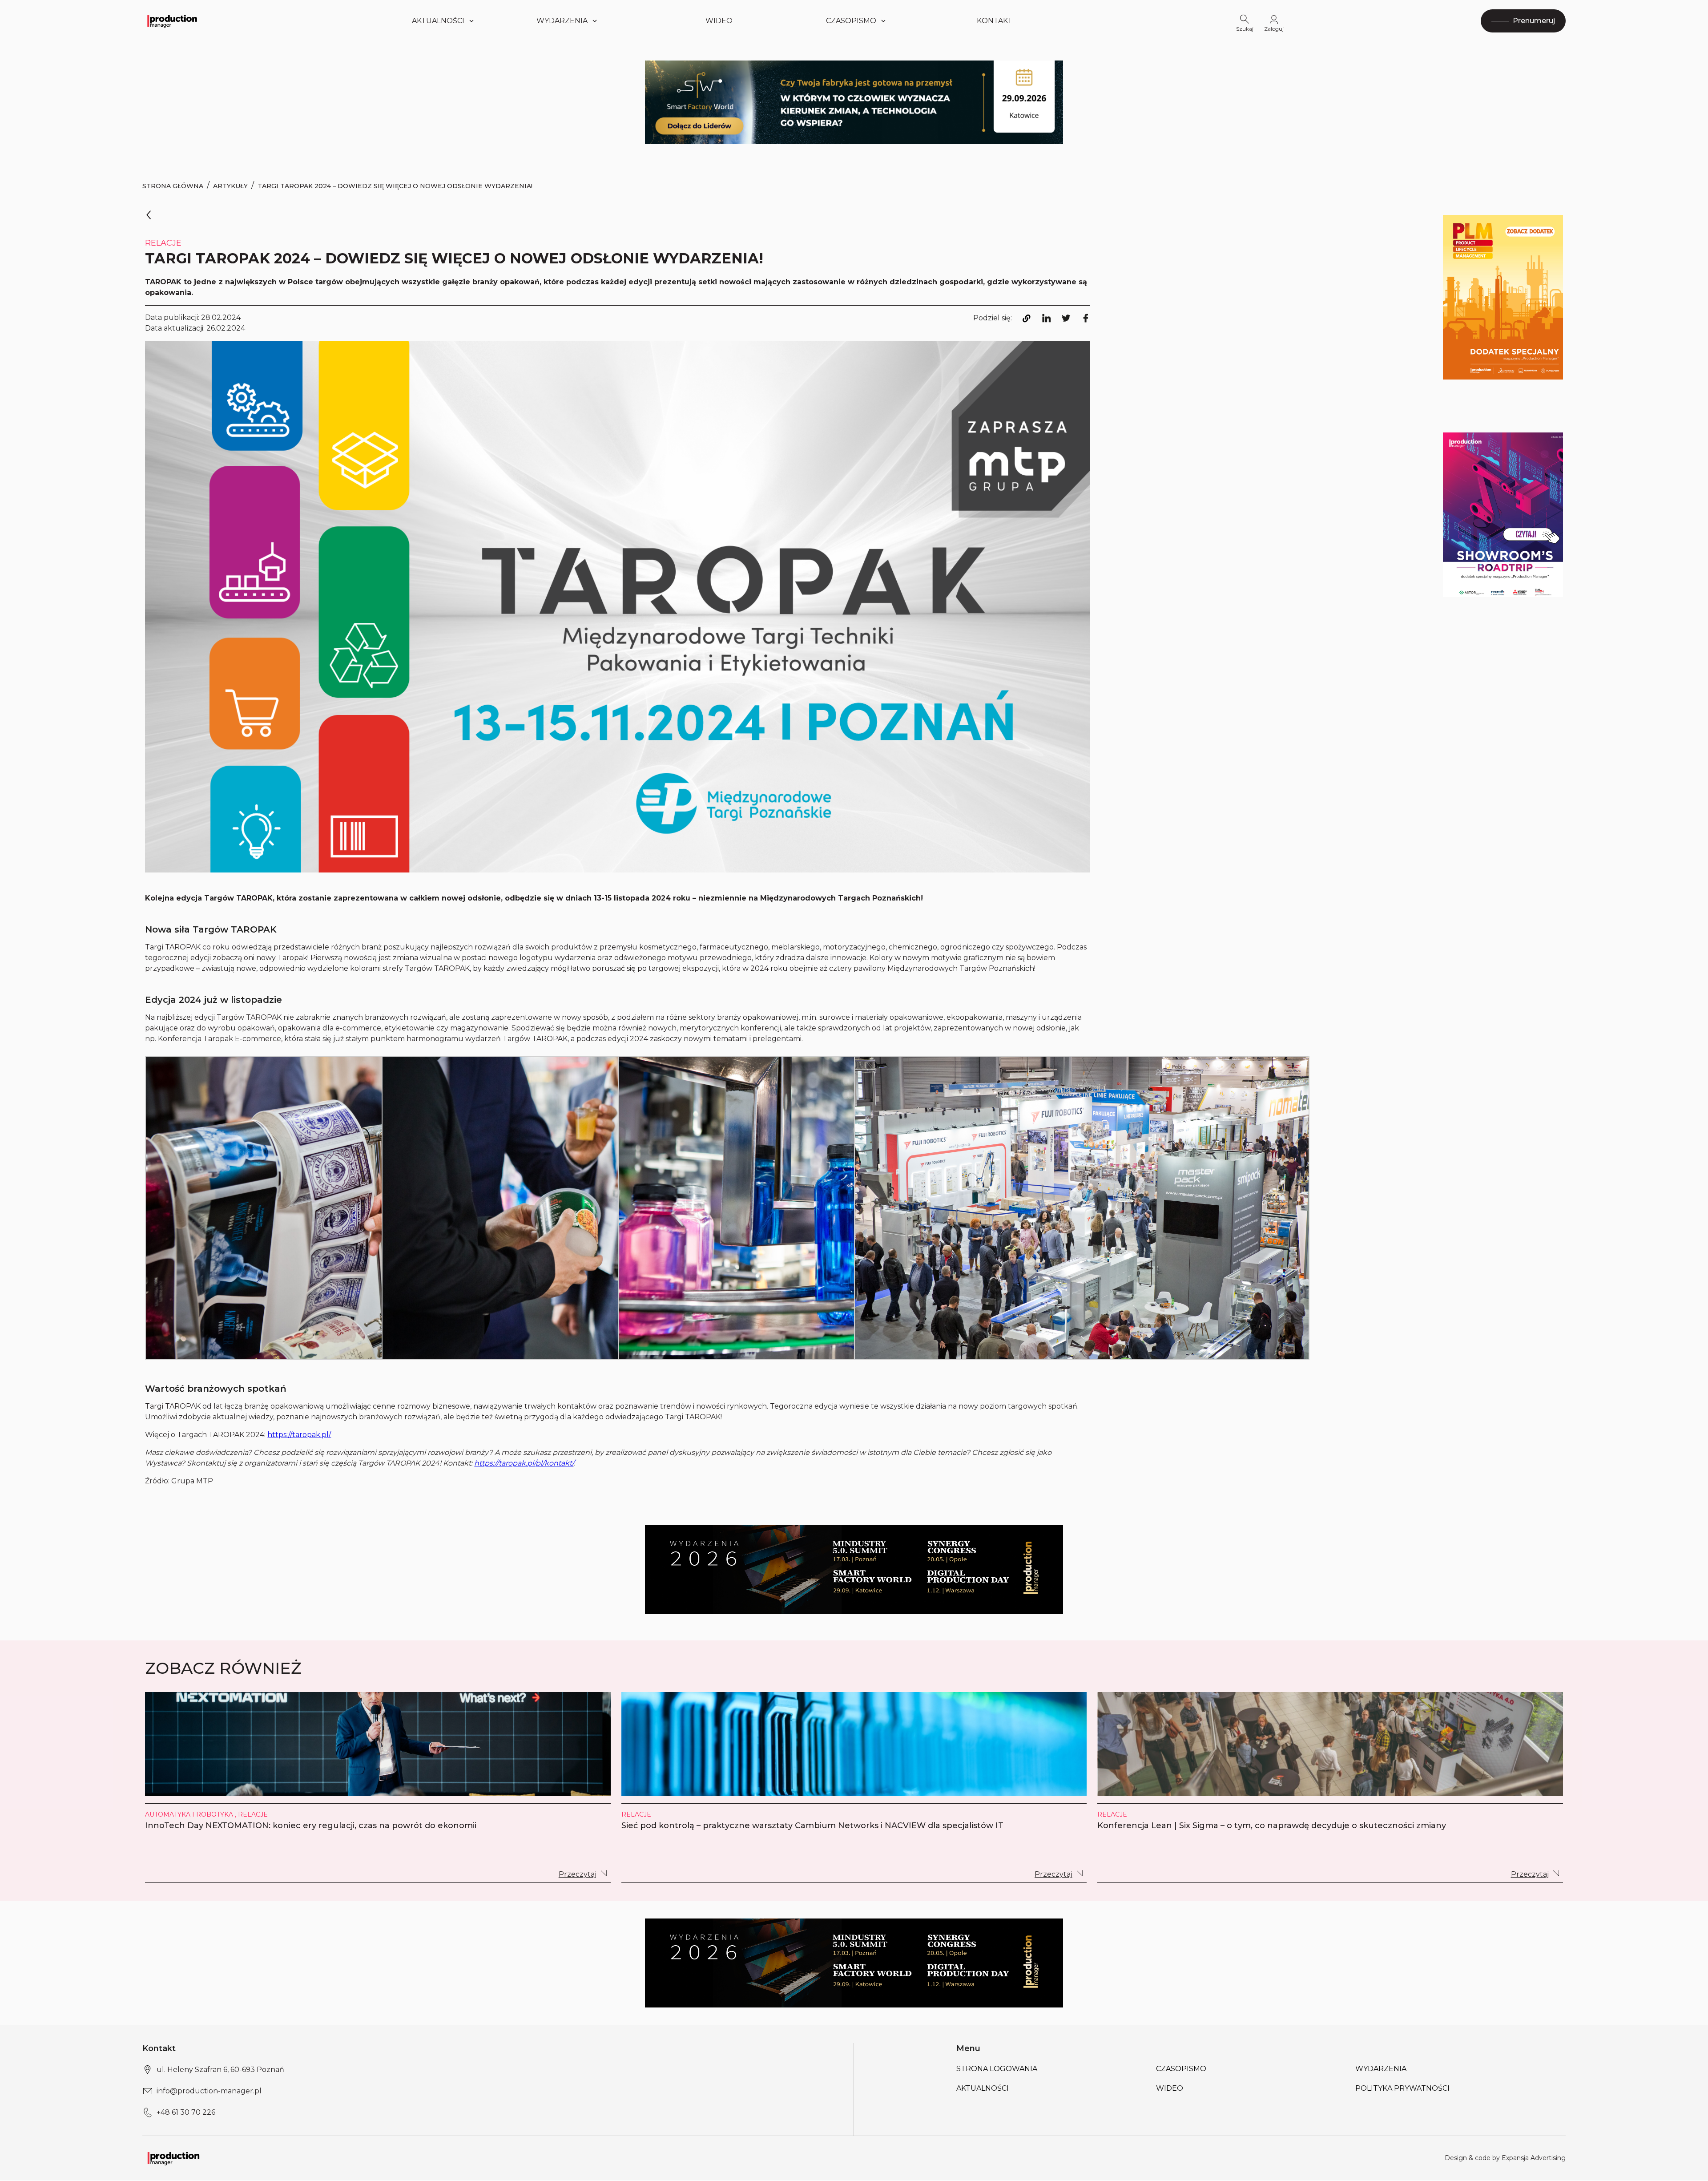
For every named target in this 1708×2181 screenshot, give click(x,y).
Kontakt (995, 21)
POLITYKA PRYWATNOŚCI (1402, 2088)
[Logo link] (172, 21)
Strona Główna (173, 186)
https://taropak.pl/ (299, 1435)
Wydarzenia (1381, 2069)
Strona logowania (997, 2069)
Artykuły (230, 186)
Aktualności (438, 21)
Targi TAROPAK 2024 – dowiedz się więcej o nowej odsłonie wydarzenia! (395, 186)
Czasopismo (851, 21)
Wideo (719, 21)
